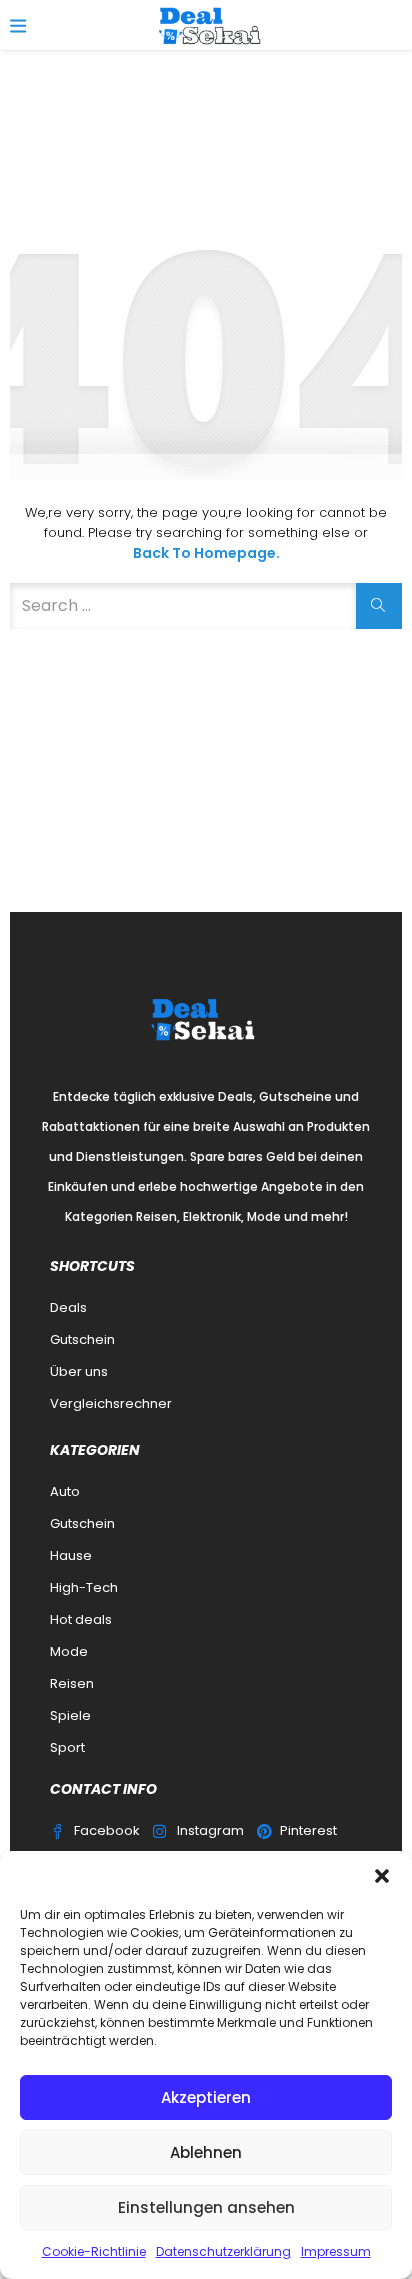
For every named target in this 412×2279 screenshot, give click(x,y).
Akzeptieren (206, 2097)
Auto (65, 1491)
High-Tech (84, 1587)
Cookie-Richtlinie (94, 2251)
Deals (68, 1307)
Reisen (72, 1683)
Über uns (79, 1371)
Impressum (336, 2251)
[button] (382, 1876)
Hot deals (81, 1619)
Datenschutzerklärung (223, 2251)
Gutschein (82, 1339)
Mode (69, 1651)
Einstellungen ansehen (206, 2207)
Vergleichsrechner (111, 1403)
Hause (71, 1555)
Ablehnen (206, 2152)
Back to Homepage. (206, 553)
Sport (67, 1747)
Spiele (70, 1715)
